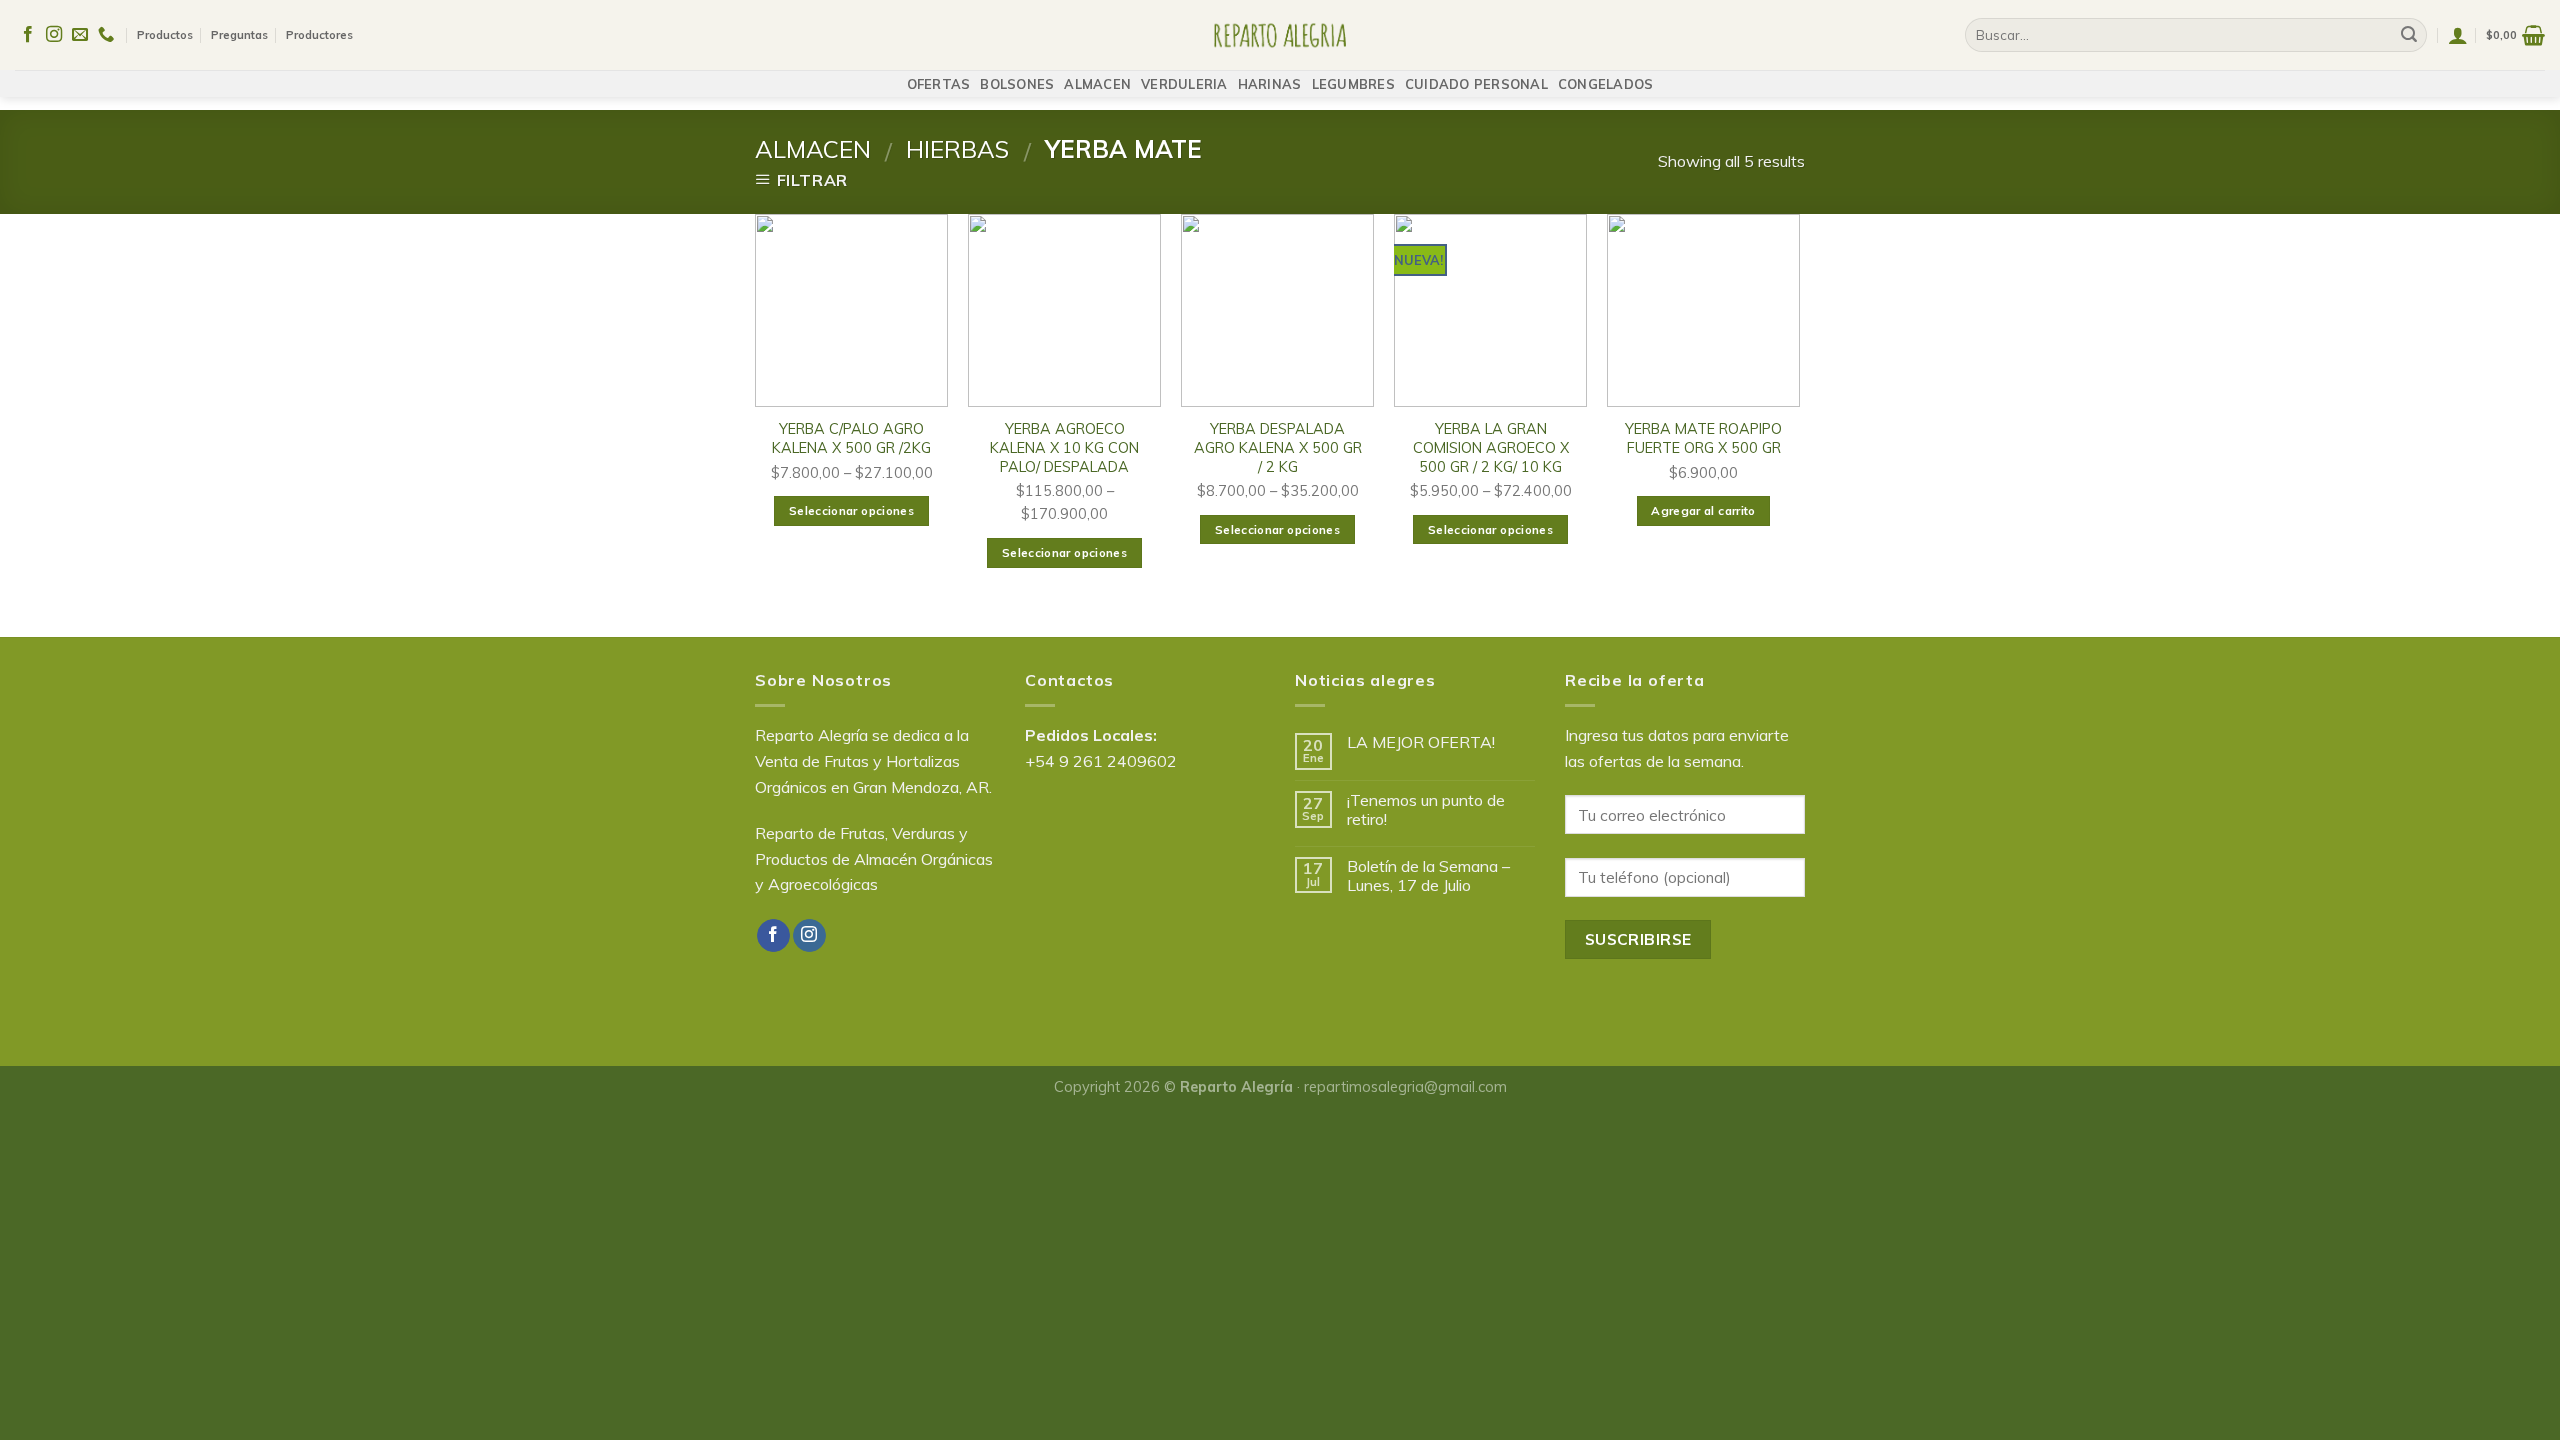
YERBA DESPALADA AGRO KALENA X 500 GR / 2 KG (1278, 447)
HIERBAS (957, 149)
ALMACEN (1097, 84)
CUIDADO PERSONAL (1476, 84)
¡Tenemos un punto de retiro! (1426, 810)
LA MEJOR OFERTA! (1421, 742)
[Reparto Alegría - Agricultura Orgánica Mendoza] (1280, 35)
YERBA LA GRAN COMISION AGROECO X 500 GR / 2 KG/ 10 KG (1491, 447)
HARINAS (1270, 84)
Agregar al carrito (1703, 510)
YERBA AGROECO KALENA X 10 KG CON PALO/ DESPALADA (1064, 447)
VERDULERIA (1184, 84)
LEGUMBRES (1353, 84)
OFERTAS (939, 84)
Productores (319, 35)
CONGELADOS (1606, 84)
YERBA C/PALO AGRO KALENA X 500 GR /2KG (851, 438)
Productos (165, 35)
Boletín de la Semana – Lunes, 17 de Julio (1428, 876)
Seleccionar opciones (851, 510)
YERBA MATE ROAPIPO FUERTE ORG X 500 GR (1703, 438)
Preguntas (239, 35)
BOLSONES (1017, 84)
